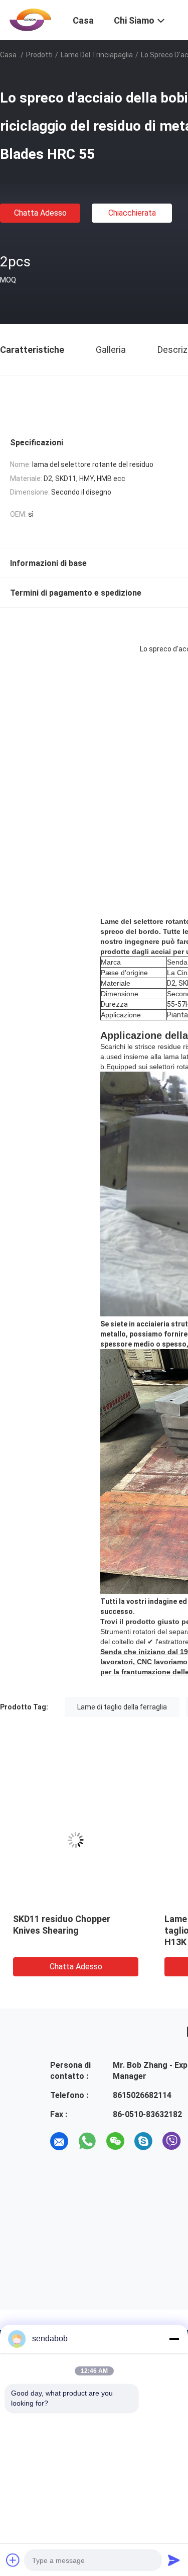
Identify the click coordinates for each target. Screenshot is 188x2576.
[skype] (143, 2141)
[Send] (174, 2560)
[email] (59, 2141)
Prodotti (39, 55)
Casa (8, 55)
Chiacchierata (132, 213)
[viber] (171, 2141)
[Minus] (174, 2339)
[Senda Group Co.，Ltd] (30, 19)
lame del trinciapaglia (97, 55)
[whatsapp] (87, 2141)
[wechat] (115, 2141)
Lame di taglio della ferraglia (122, 1707)
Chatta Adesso (40, 213)
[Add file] (13, 2560)
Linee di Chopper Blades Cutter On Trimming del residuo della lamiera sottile (71, 1930)
